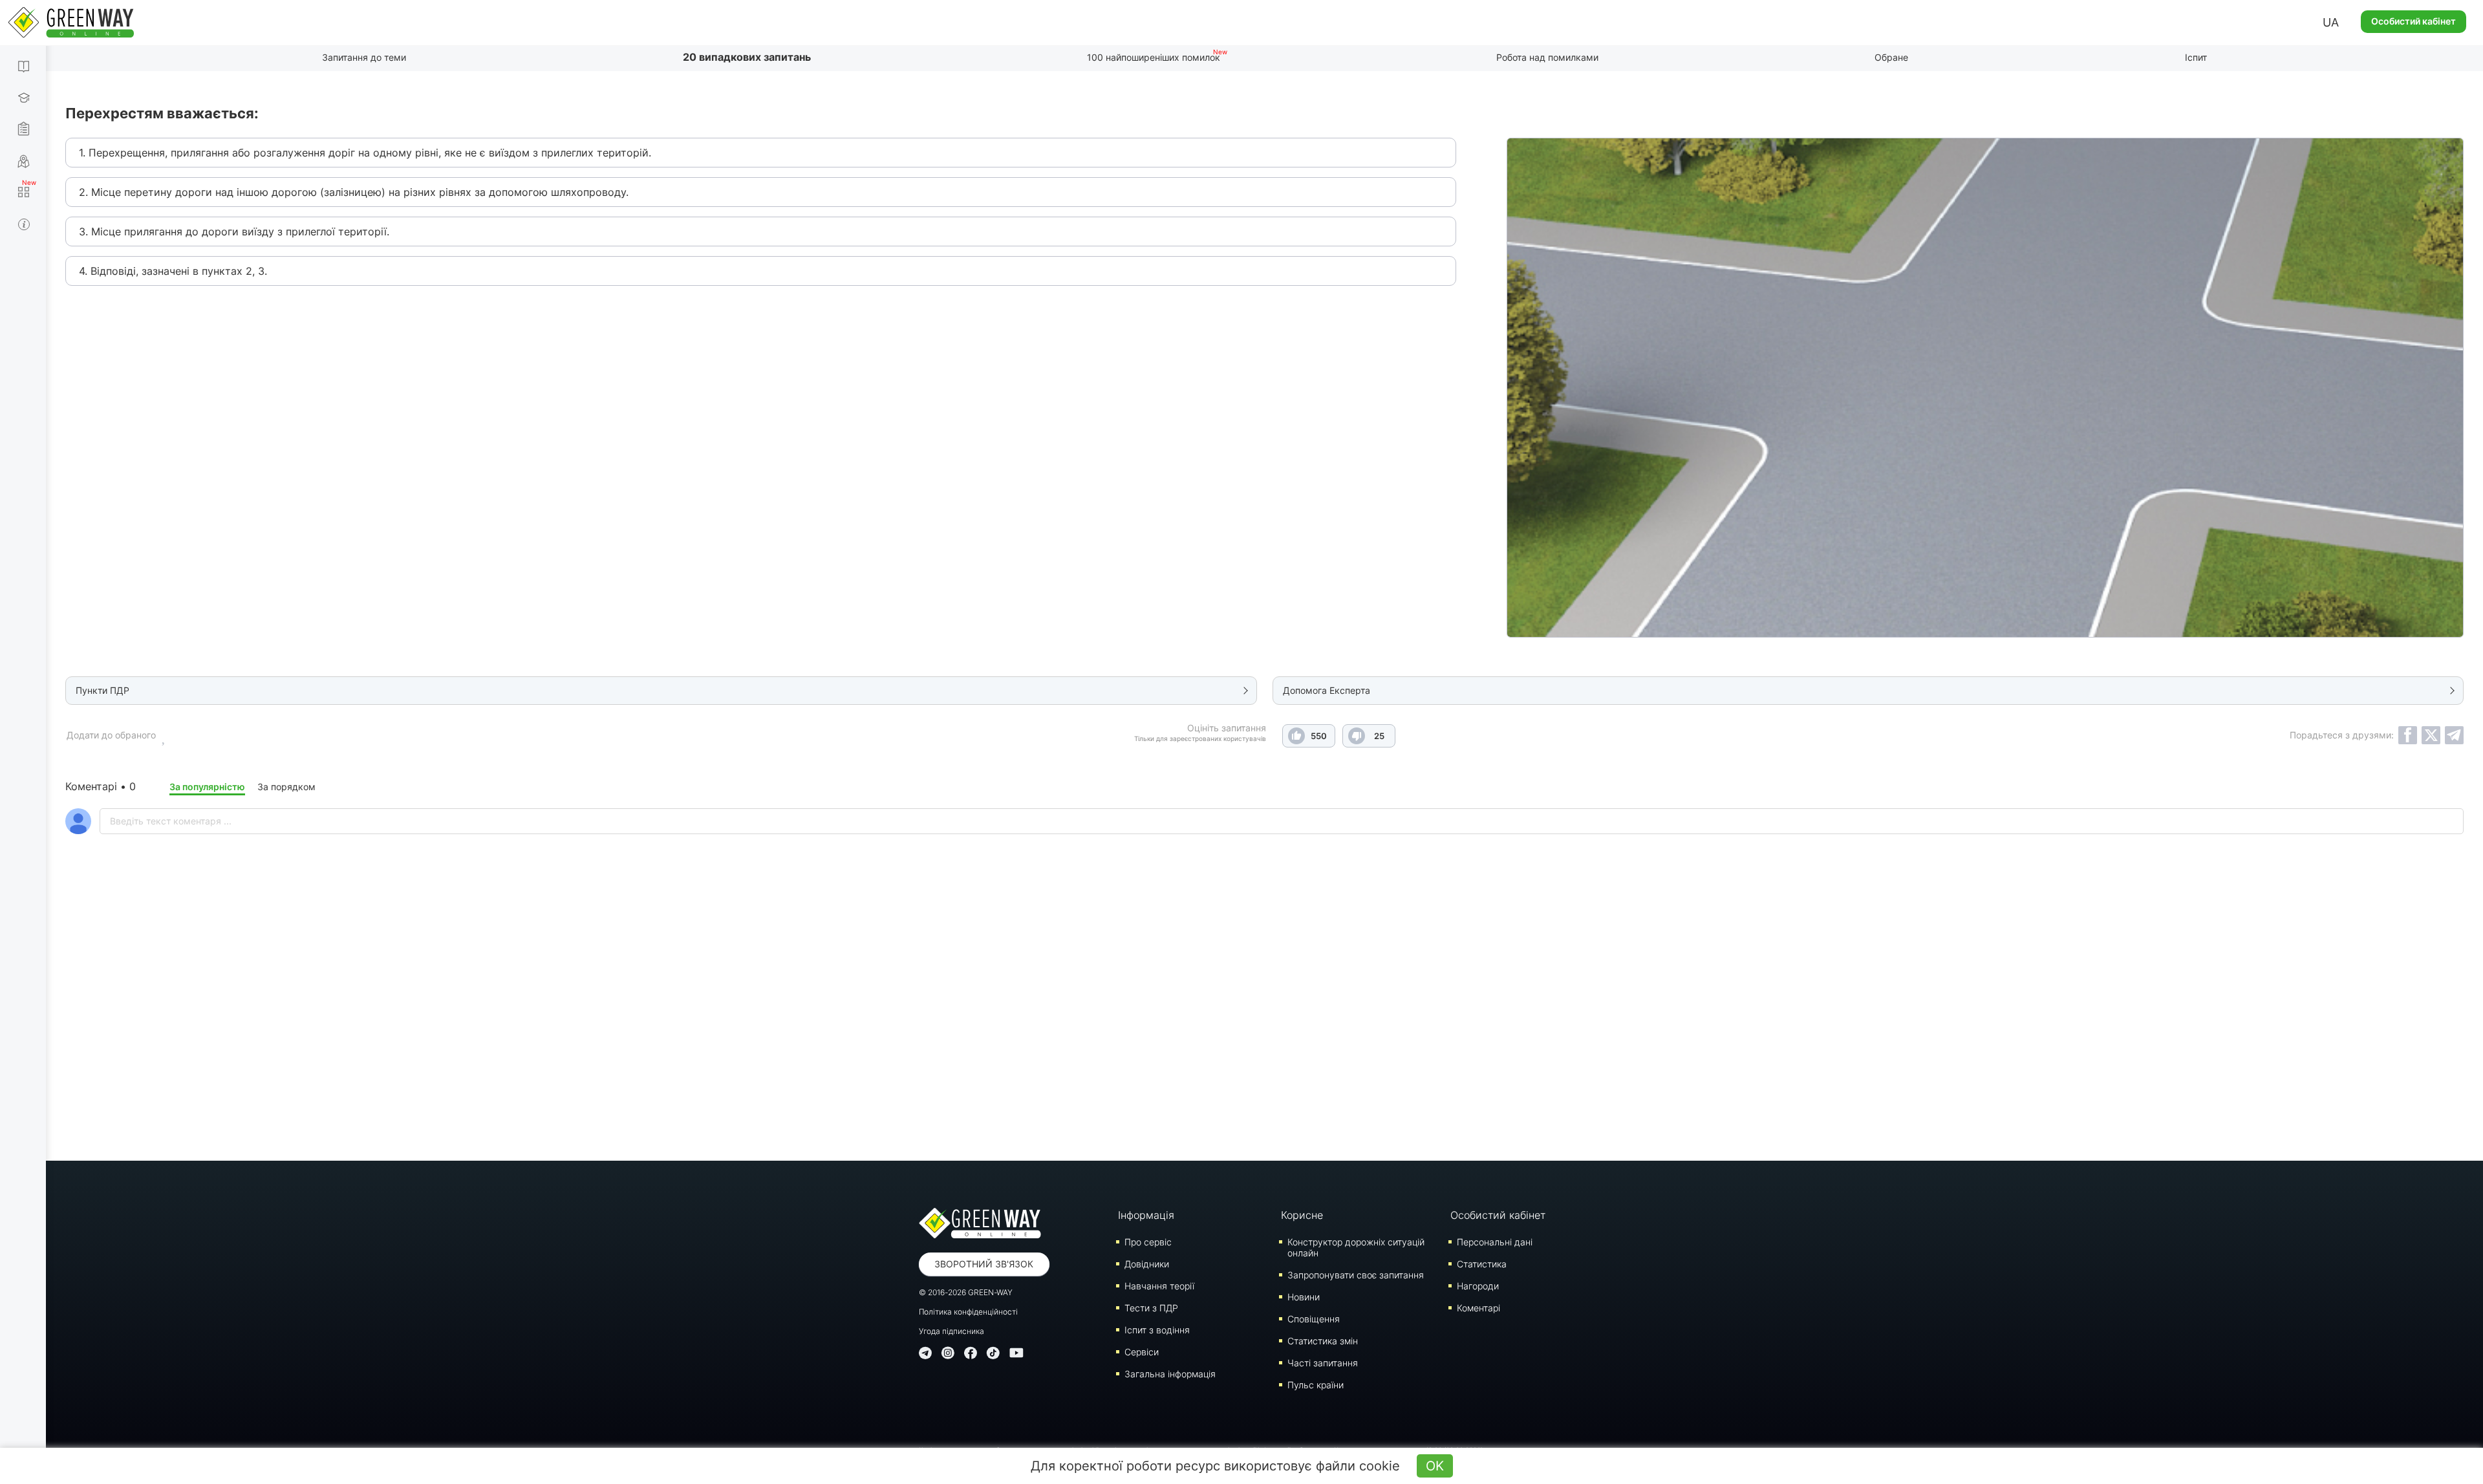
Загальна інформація (1170, 1374)
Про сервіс (1148, 1242)
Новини (1304, 1297)
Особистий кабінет (2413, 21)
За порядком (286, 787)
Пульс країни (1316, 1385)
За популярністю (207, 787)
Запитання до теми (364, 57)
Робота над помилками (1547, 57)
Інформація (1146, 1215)
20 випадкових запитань (747, 57)
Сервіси (1142, 1352)
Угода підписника (951, 1331)
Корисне (1302, 1215)
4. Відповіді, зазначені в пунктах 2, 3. (173, 271)
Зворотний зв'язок (984, 1264)
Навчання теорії (1159, 1286)
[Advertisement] (1265, 1031)
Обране (1891, 57)
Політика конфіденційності (968, 1312)
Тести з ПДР (1151, 1308)
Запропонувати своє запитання (1356, 1275)
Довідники (1147, 1264)
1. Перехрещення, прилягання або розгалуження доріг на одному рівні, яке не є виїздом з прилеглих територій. (365, 153)
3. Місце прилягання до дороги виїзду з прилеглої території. (234, 231)
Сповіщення (1314, 1319)
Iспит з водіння (1157, 1330)
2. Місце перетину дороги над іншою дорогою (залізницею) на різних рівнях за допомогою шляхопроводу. (354, 192)
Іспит (2196, 57)
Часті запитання (1323, 1363)
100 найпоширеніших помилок (1154, 57)
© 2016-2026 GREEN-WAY (966, 1292)
